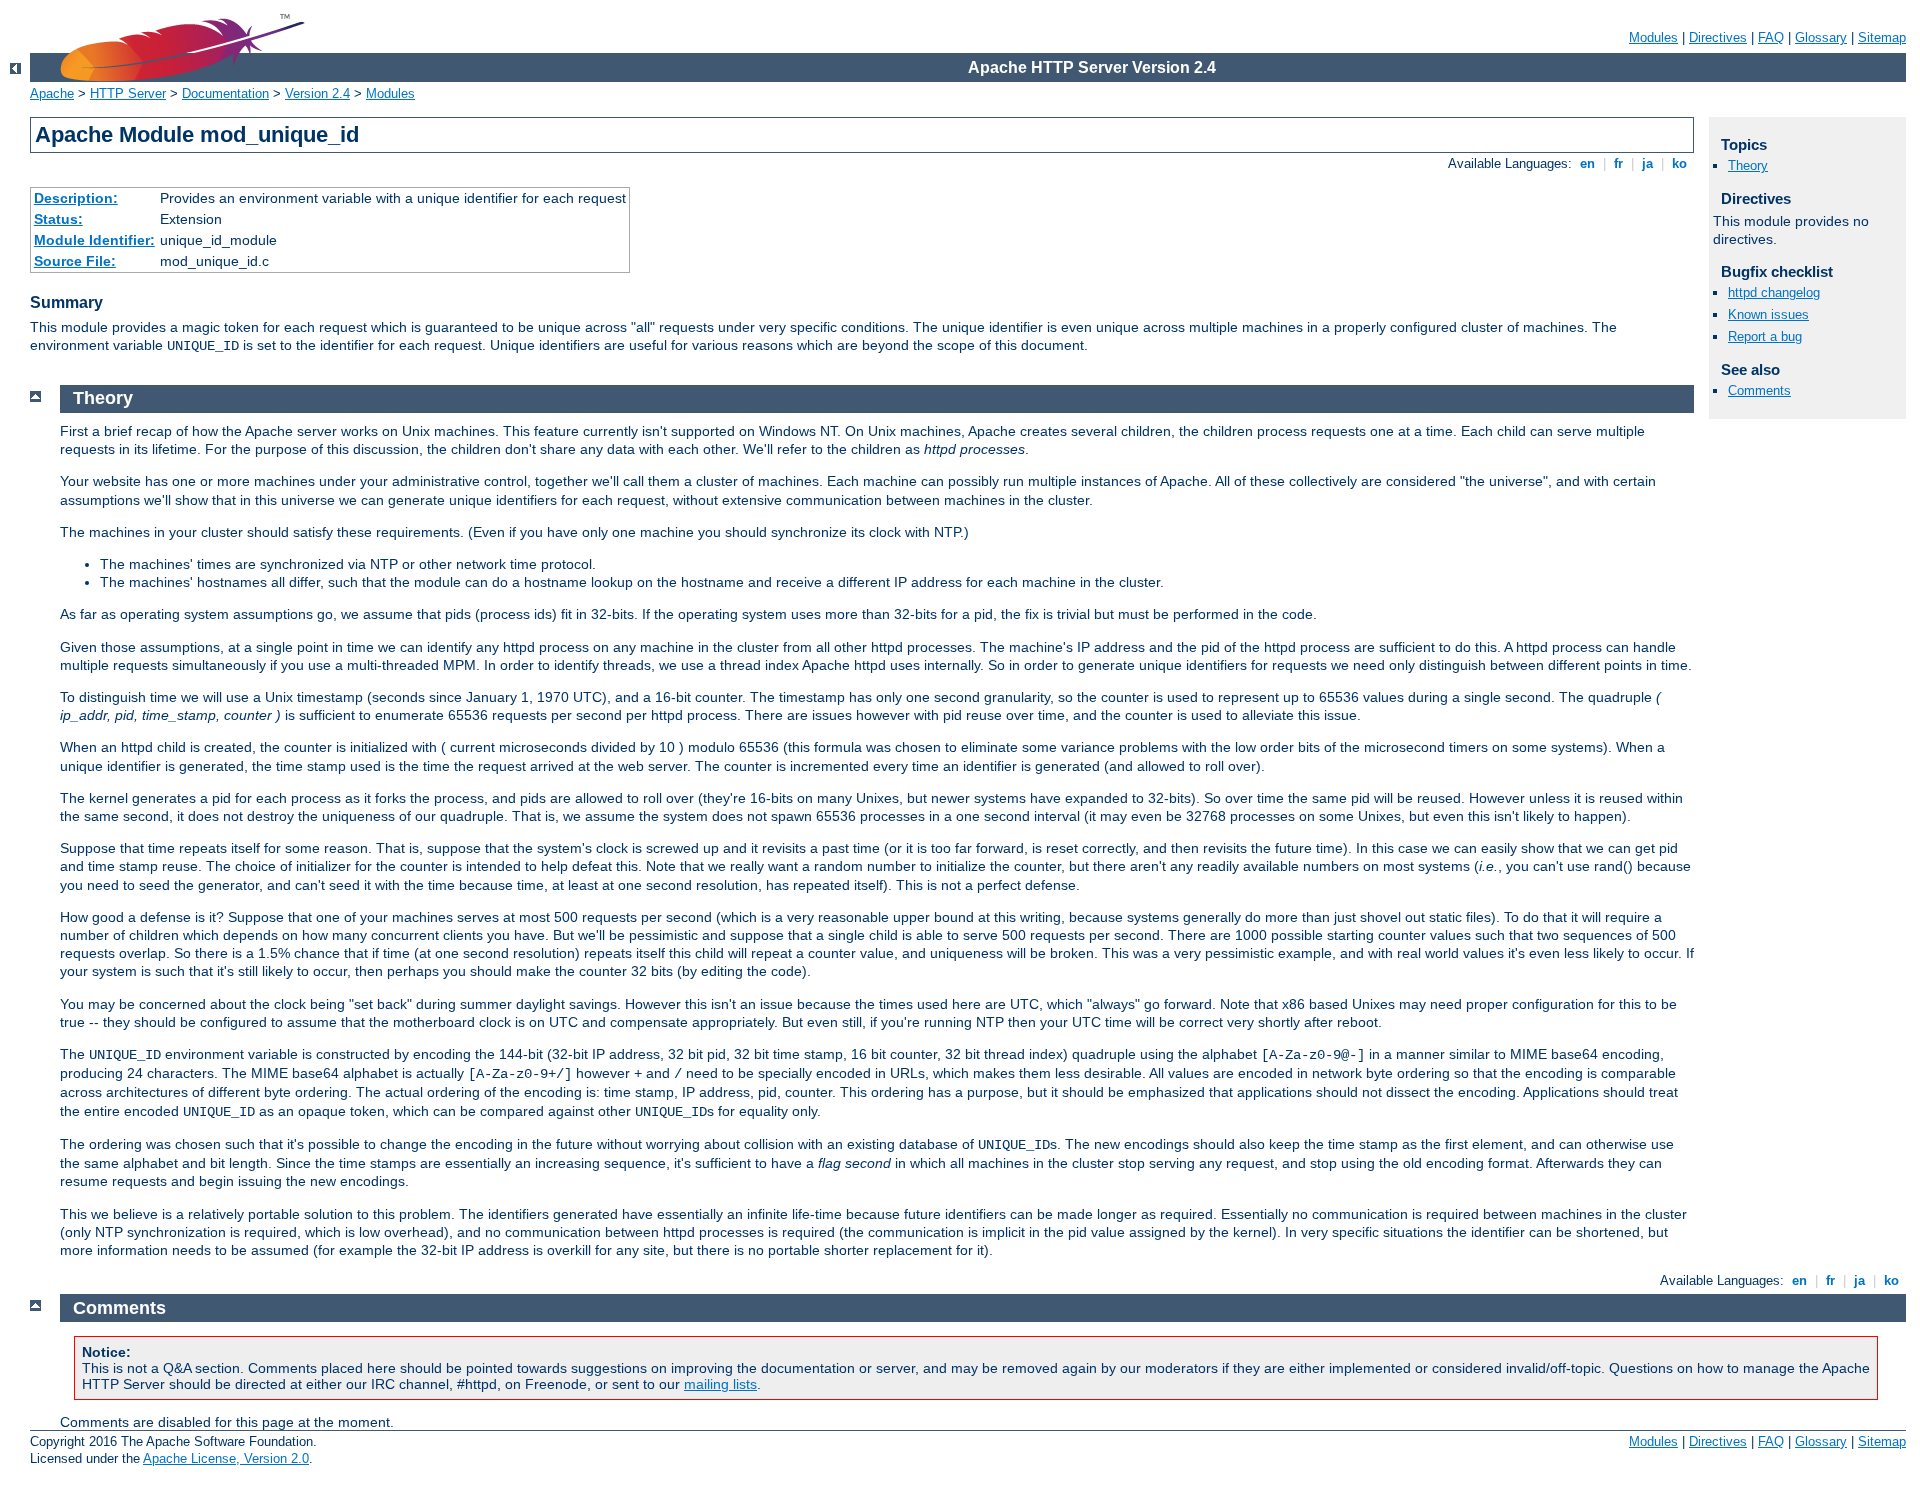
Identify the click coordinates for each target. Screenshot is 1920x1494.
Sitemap (1882, 37)
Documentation (225, 93)
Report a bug (1765, 336)
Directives (1718, 37)
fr (1618, 163)
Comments (1759, 390)
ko (1679, 163)
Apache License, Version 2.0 (226, 1458)
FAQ (1771, 37)
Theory (1748, 165)
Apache (52, 93)
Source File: (75, 261)
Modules (1653, 37)
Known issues (1768, 314)
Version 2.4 (317, 93)
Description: (76, 198)
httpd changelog (1774, 292)
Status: (58, 219)
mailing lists (720, 1384)
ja (1647, 163)
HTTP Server (128, 93)
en (1587, 163)
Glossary (1821, 37)
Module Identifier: (94, 240)
